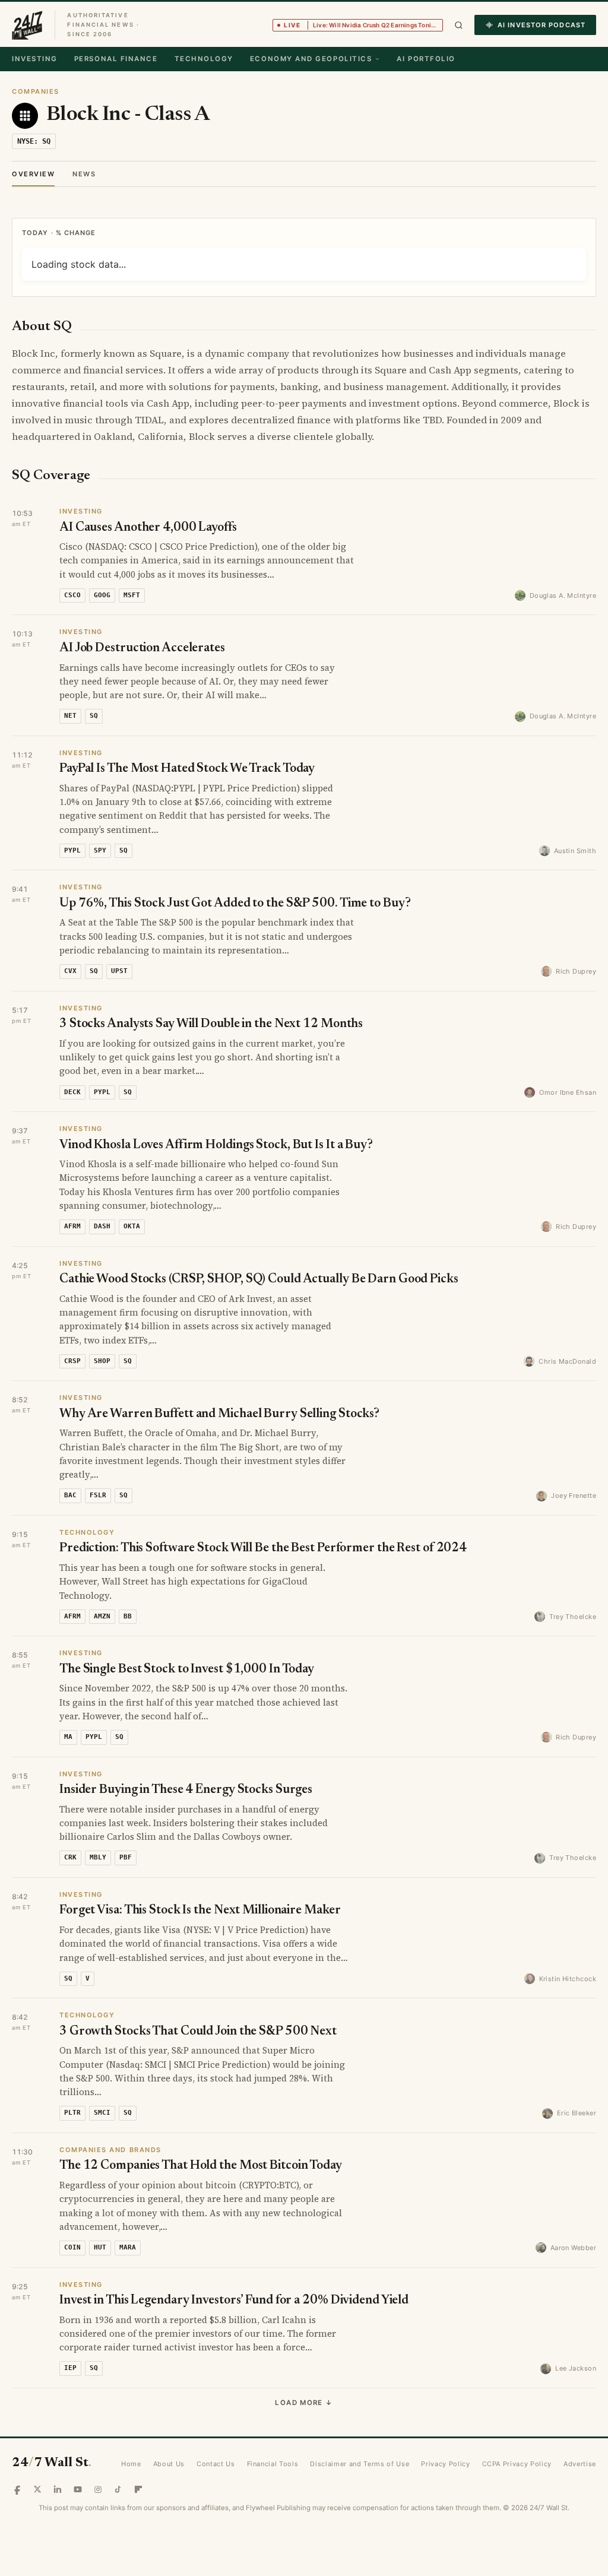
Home (131, 2464)
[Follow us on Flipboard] (138, 2489)
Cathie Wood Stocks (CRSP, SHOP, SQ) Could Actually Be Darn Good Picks (259, 1280)
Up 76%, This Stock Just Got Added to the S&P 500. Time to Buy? (235, 904)
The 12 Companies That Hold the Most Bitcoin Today (201, 2166)
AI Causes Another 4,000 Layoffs (148, 528)
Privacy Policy (445, 2464)
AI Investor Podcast (541, 25)
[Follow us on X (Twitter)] (37, 2489)
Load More (304, 2403)
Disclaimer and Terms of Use (360, 2464)
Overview (33, 174)
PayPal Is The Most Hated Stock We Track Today (187, 769)
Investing (35, 59)
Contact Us (216, 2464)
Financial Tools (273, 2464)
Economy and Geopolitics (311, 59)
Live (363, 25)
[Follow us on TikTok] (118, 2489)
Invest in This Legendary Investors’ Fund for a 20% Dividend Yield (234, 2301)
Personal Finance (116, 59)
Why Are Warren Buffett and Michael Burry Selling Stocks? (219, 1414)
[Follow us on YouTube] (78, 2489)
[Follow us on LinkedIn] (58, 2489)
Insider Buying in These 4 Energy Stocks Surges (186, 1790)
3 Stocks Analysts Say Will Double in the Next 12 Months (211, 1024)
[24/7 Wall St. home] (27, 25)
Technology (204, 59)
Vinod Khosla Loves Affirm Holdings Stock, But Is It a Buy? (216, 1146)
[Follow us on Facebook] (17, 2489)
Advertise (580, 2464)
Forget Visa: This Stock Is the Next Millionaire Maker (200, 1911)
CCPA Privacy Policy (517, 2464)
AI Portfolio (426, 59)
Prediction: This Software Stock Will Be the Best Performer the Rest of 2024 (263, 1549)
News (84, 174)
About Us (169, 2464)
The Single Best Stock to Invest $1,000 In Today (187, 1670)
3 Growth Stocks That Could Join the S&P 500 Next (198, 2032)
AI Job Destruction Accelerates (142, 649)
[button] (459, 25)
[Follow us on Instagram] (98, 2489)
